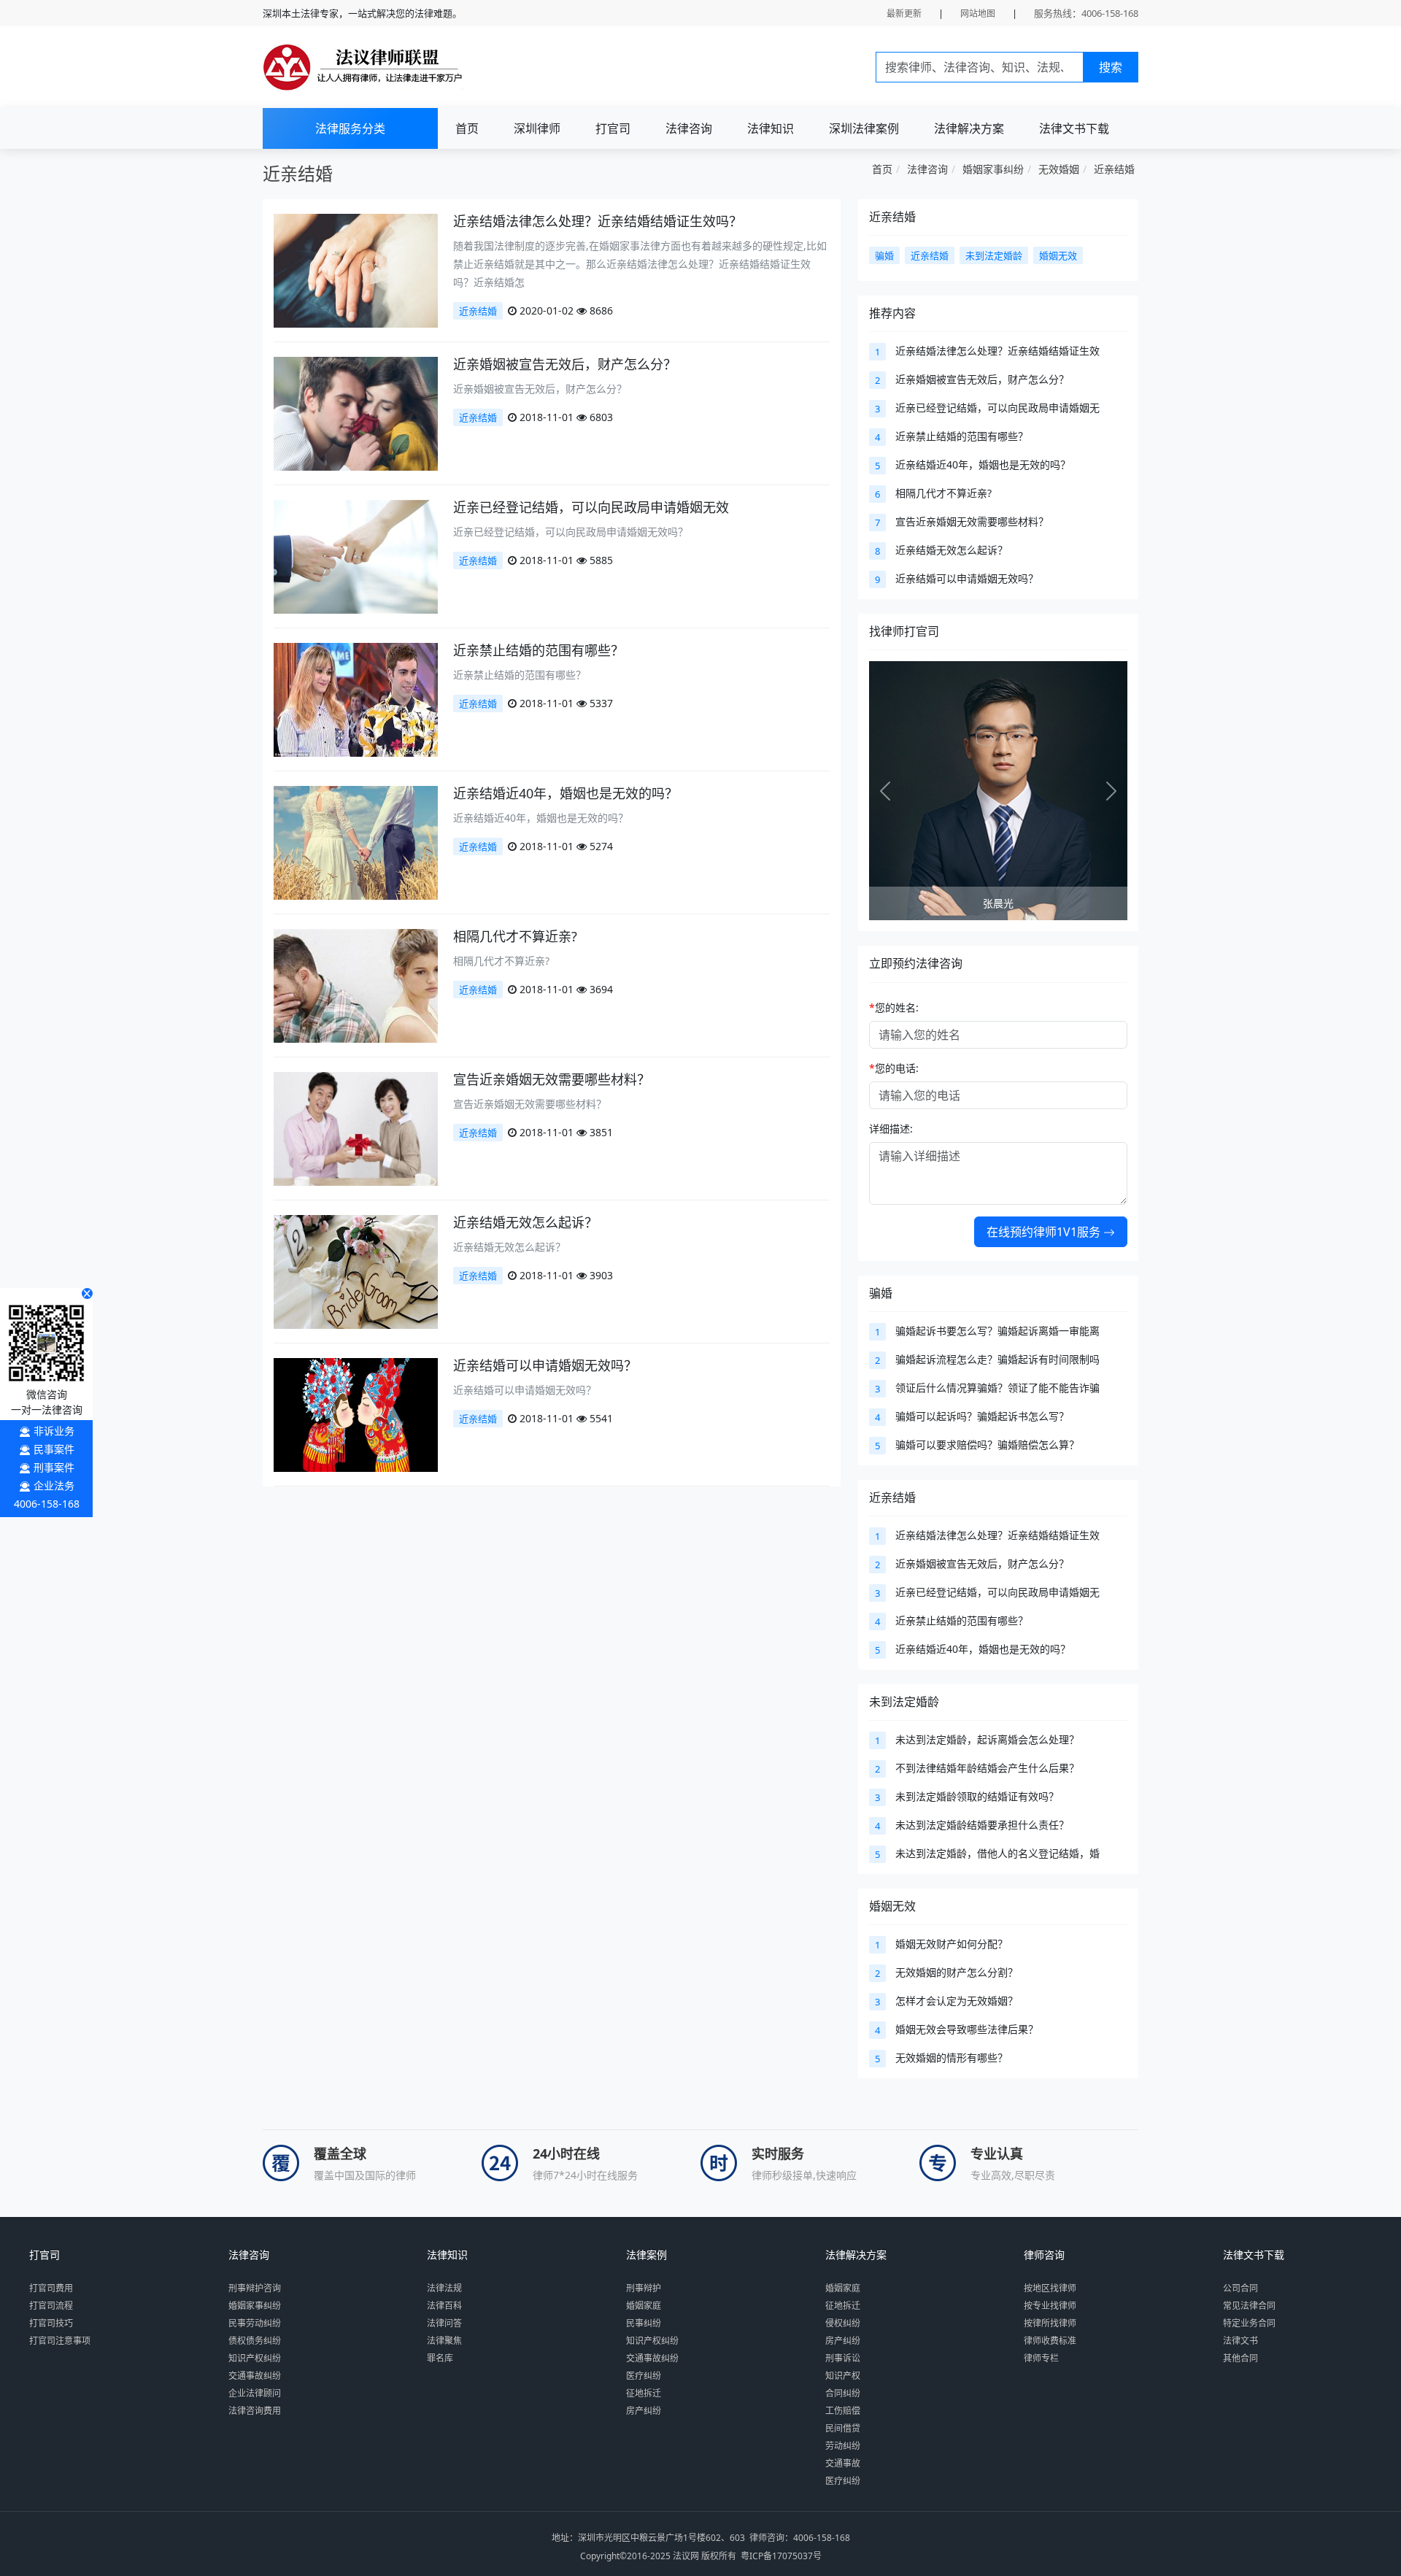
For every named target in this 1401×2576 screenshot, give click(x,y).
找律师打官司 (904, 631)
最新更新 (904, 14)
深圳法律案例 (864, 128)
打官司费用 (51, 2288)
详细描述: (891, 1129)
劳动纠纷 (843, 2446)
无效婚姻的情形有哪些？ (952, 2058)
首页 (467, 128)
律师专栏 (1041, 2358)
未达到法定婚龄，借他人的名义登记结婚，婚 (997, 1853)
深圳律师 (537, 128)
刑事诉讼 (843, 2358)
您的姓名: (894, 1007)
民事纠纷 (644, 2323)
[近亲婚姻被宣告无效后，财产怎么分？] (356, 413)
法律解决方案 (969, 128)
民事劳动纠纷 (255, 2323)
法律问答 (444, 2323)
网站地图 (978, 14)
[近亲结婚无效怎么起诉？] (356, 1271)
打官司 (613, 128)
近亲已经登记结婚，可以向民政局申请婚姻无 (997, 408)
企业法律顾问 (255, 2393)
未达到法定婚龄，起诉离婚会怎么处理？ (987, 1739)
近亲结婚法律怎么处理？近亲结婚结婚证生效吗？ (598, 221)
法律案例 (647, 2255)
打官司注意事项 (60, 2341)
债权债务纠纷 (255, 2341)
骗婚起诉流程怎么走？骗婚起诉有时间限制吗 (997, 1359)
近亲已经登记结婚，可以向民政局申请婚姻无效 (591, 507)
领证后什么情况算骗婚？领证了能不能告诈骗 (997, 1388)
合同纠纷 (843, 2393)
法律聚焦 (444, 2341)
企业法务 (54, 1485)
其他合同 (1240, 2358)
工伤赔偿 (843, 2411)
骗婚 (881, 1293)
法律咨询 (689, 128)
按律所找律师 (1050, 2323)
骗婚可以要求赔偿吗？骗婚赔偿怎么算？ (987, 1445)
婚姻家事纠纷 (993, 169)
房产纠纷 (644, 2411)
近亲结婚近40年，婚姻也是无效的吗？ (566, 793)
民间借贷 (843, 2428)
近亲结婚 (1114, 169)
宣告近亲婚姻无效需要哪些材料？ (552, 1079)
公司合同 (1240, 2288)
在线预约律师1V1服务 (1045, 1232)
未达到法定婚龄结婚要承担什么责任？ (982, 1825)
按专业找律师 (1050, 2306)
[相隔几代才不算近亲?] (356, 985)
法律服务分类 (350, 128)
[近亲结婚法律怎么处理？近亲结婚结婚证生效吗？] (356, 270)
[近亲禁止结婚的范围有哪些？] (356, 699)
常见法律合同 (1249, 2306)
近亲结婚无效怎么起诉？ (525, 1222)
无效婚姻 (1059, 169)
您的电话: (894, 1068)
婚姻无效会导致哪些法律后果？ (967, 2029)
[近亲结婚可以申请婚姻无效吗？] (356, 1414)
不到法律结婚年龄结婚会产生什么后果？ (987, 1768)
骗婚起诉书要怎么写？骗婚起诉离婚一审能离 (997, 1331)
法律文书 (1240, 2341)
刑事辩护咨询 (255, 2288)
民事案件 (54, 1449)
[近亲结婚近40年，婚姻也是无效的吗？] (356, 842)
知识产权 (843, 2376)
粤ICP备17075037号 (781, 2556)
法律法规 (444, 2288)
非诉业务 (54, 1431)
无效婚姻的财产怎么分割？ (957, 1972)
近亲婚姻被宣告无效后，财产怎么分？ (565, 364)
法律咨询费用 (255, 2411)
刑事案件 (54, 1467)
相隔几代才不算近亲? (515, 936)
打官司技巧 (51, 2323)
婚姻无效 (892, 1906)
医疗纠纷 (644, 2376)
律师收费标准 (1050, 2341)
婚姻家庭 (644, 2306)
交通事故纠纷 (255, 2376)
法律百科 (444, 2306)
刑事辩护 (644, 2288)
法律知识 (771, 128)
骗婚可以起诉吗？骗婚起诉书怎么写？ (982, 1416)
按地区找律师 (1050, 2288)
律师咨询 (1044, 2255)
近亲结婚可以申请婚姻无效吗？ (545, 1365)
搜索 (1111, 67)
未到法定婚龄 (904, 1702)
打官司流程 (51, 2306)
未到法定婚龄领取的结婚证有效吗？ (977, 1796)
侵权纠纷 (843, 2323)
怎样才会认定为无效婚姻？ (957, 2001)
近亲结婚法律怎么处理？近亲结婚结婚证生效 (997, 351)
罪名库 (440, 2358)
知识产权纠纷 (255, 2358)
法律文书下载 (1074, 128)
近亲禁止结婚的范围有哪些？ (539, 650)
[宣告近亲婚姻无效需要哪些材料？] (356, 1128)
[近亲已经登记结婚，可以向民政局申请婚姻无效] (356, 556)
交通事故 (843, 2463)
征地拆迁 (644, 2393)
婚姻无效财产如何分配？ (952, 1944)
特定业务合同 (1249, 2323)
